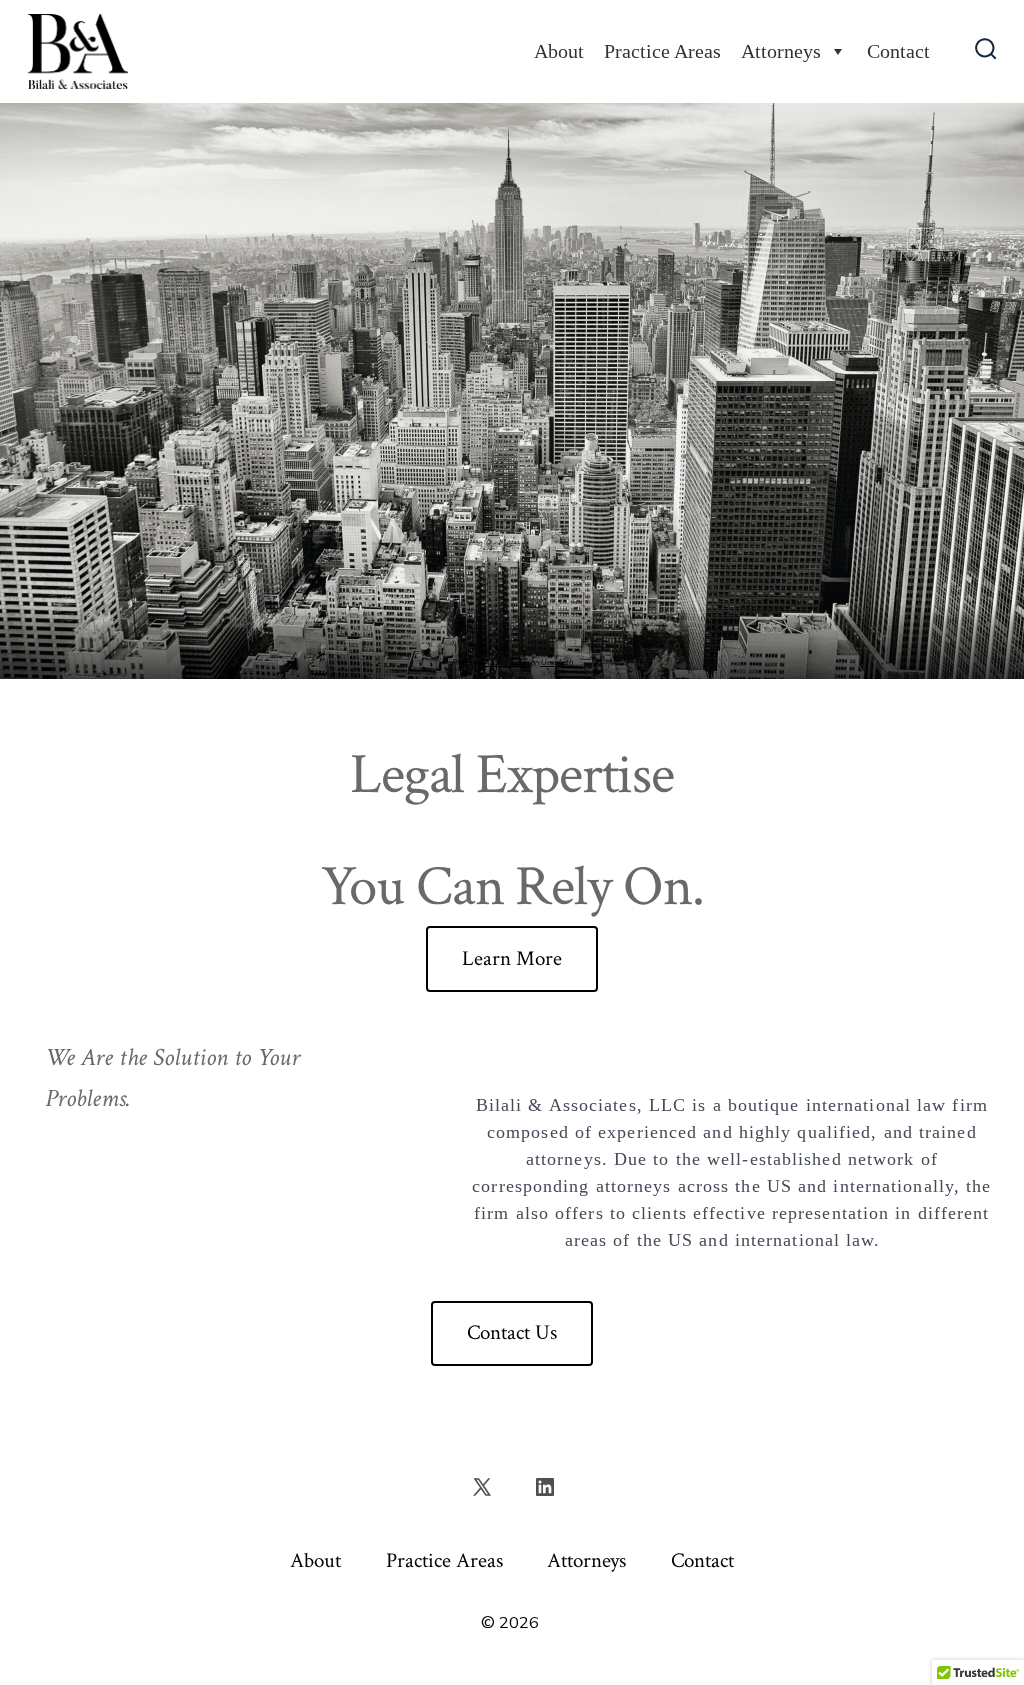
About (559, 51)
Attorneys (781, 51)
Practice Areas (662, 51)
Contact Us (512, 1332)
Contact (898, 51)
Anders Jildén (506, 662)
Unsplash (557, 662)
